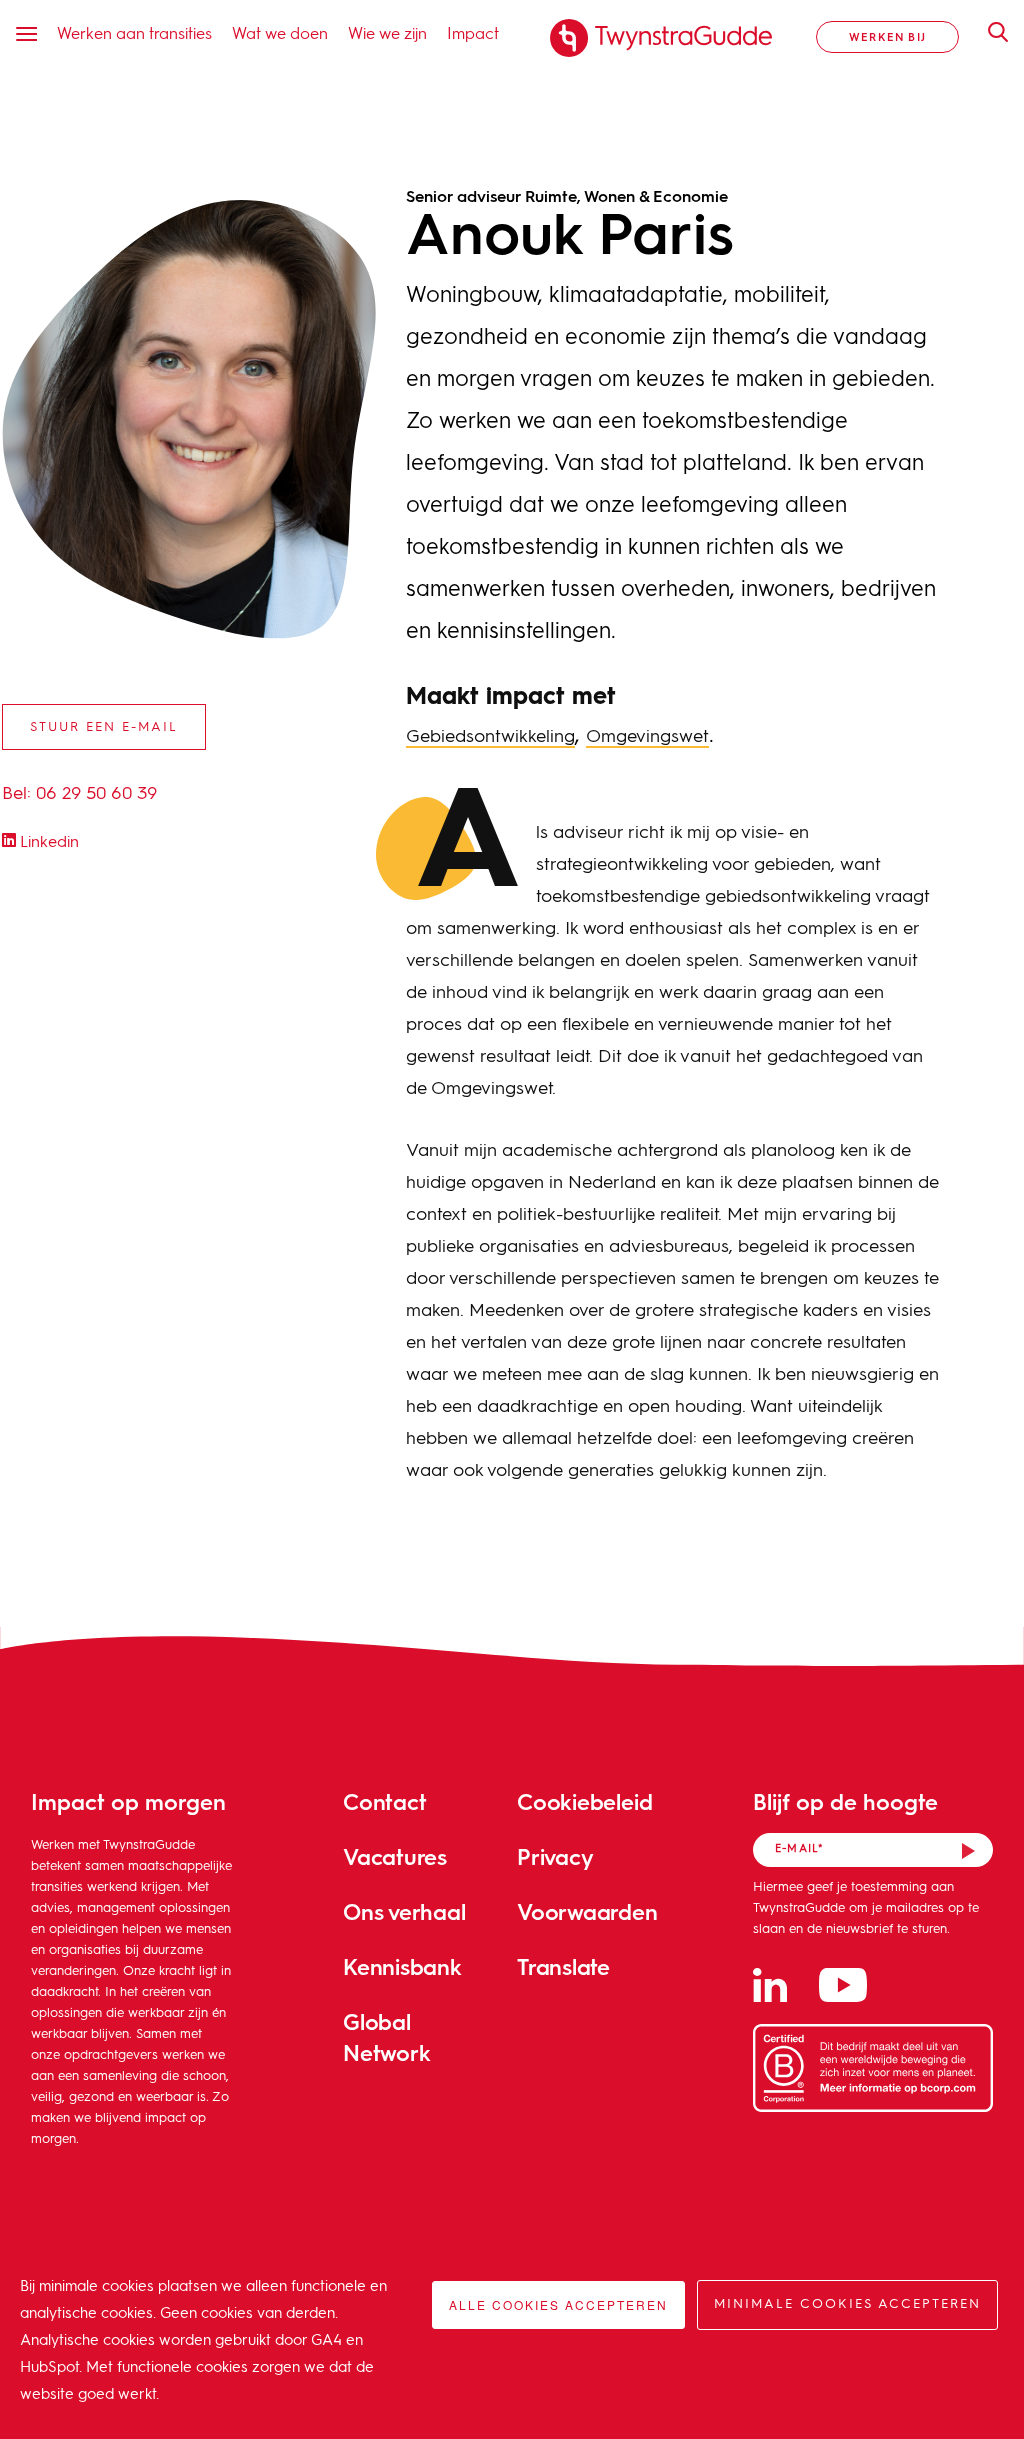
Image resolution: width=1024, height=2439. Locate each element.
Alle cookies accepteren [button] (558, 2304)
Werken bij (887, 36)
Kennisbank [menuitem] (402, 1966)
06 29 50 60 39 (96, 794)
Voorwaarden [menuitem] (587, 1911)
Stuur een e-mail (104, 727)
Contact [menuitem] (384, 1801)
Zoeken (988, 32)
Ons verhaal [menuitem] (404, 1911)
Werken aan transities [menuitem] (134, 32)
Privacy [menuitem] (555, 1856)
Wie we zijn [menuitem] (387, 32)
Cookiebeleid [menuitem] (584, 1801)
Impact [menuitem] (473, 32)
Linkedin (47, 843)
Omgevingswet (647, 737)
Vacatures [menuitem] (395, 1856)
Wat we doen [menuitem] (280, 32)
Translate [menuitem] (563, 1966)
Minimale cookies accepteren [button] (847, 2304)
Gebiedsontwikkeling (490, 737)
